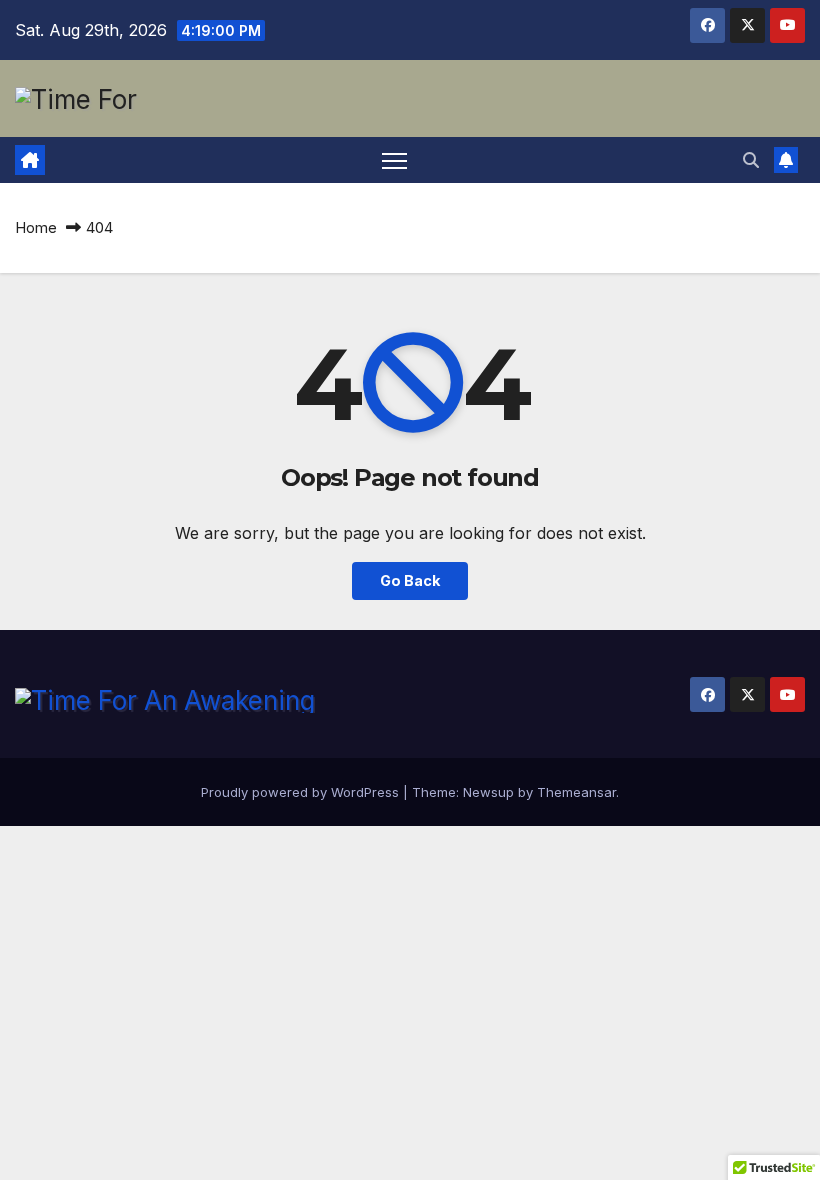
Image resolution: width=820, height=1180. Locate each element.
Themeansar (576, 792)
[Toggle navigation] (394, 160)
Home (36, 227)
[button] (751, 160)
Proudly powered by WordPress (302, 792)
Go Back (410, 580)
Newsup (488, 792)
